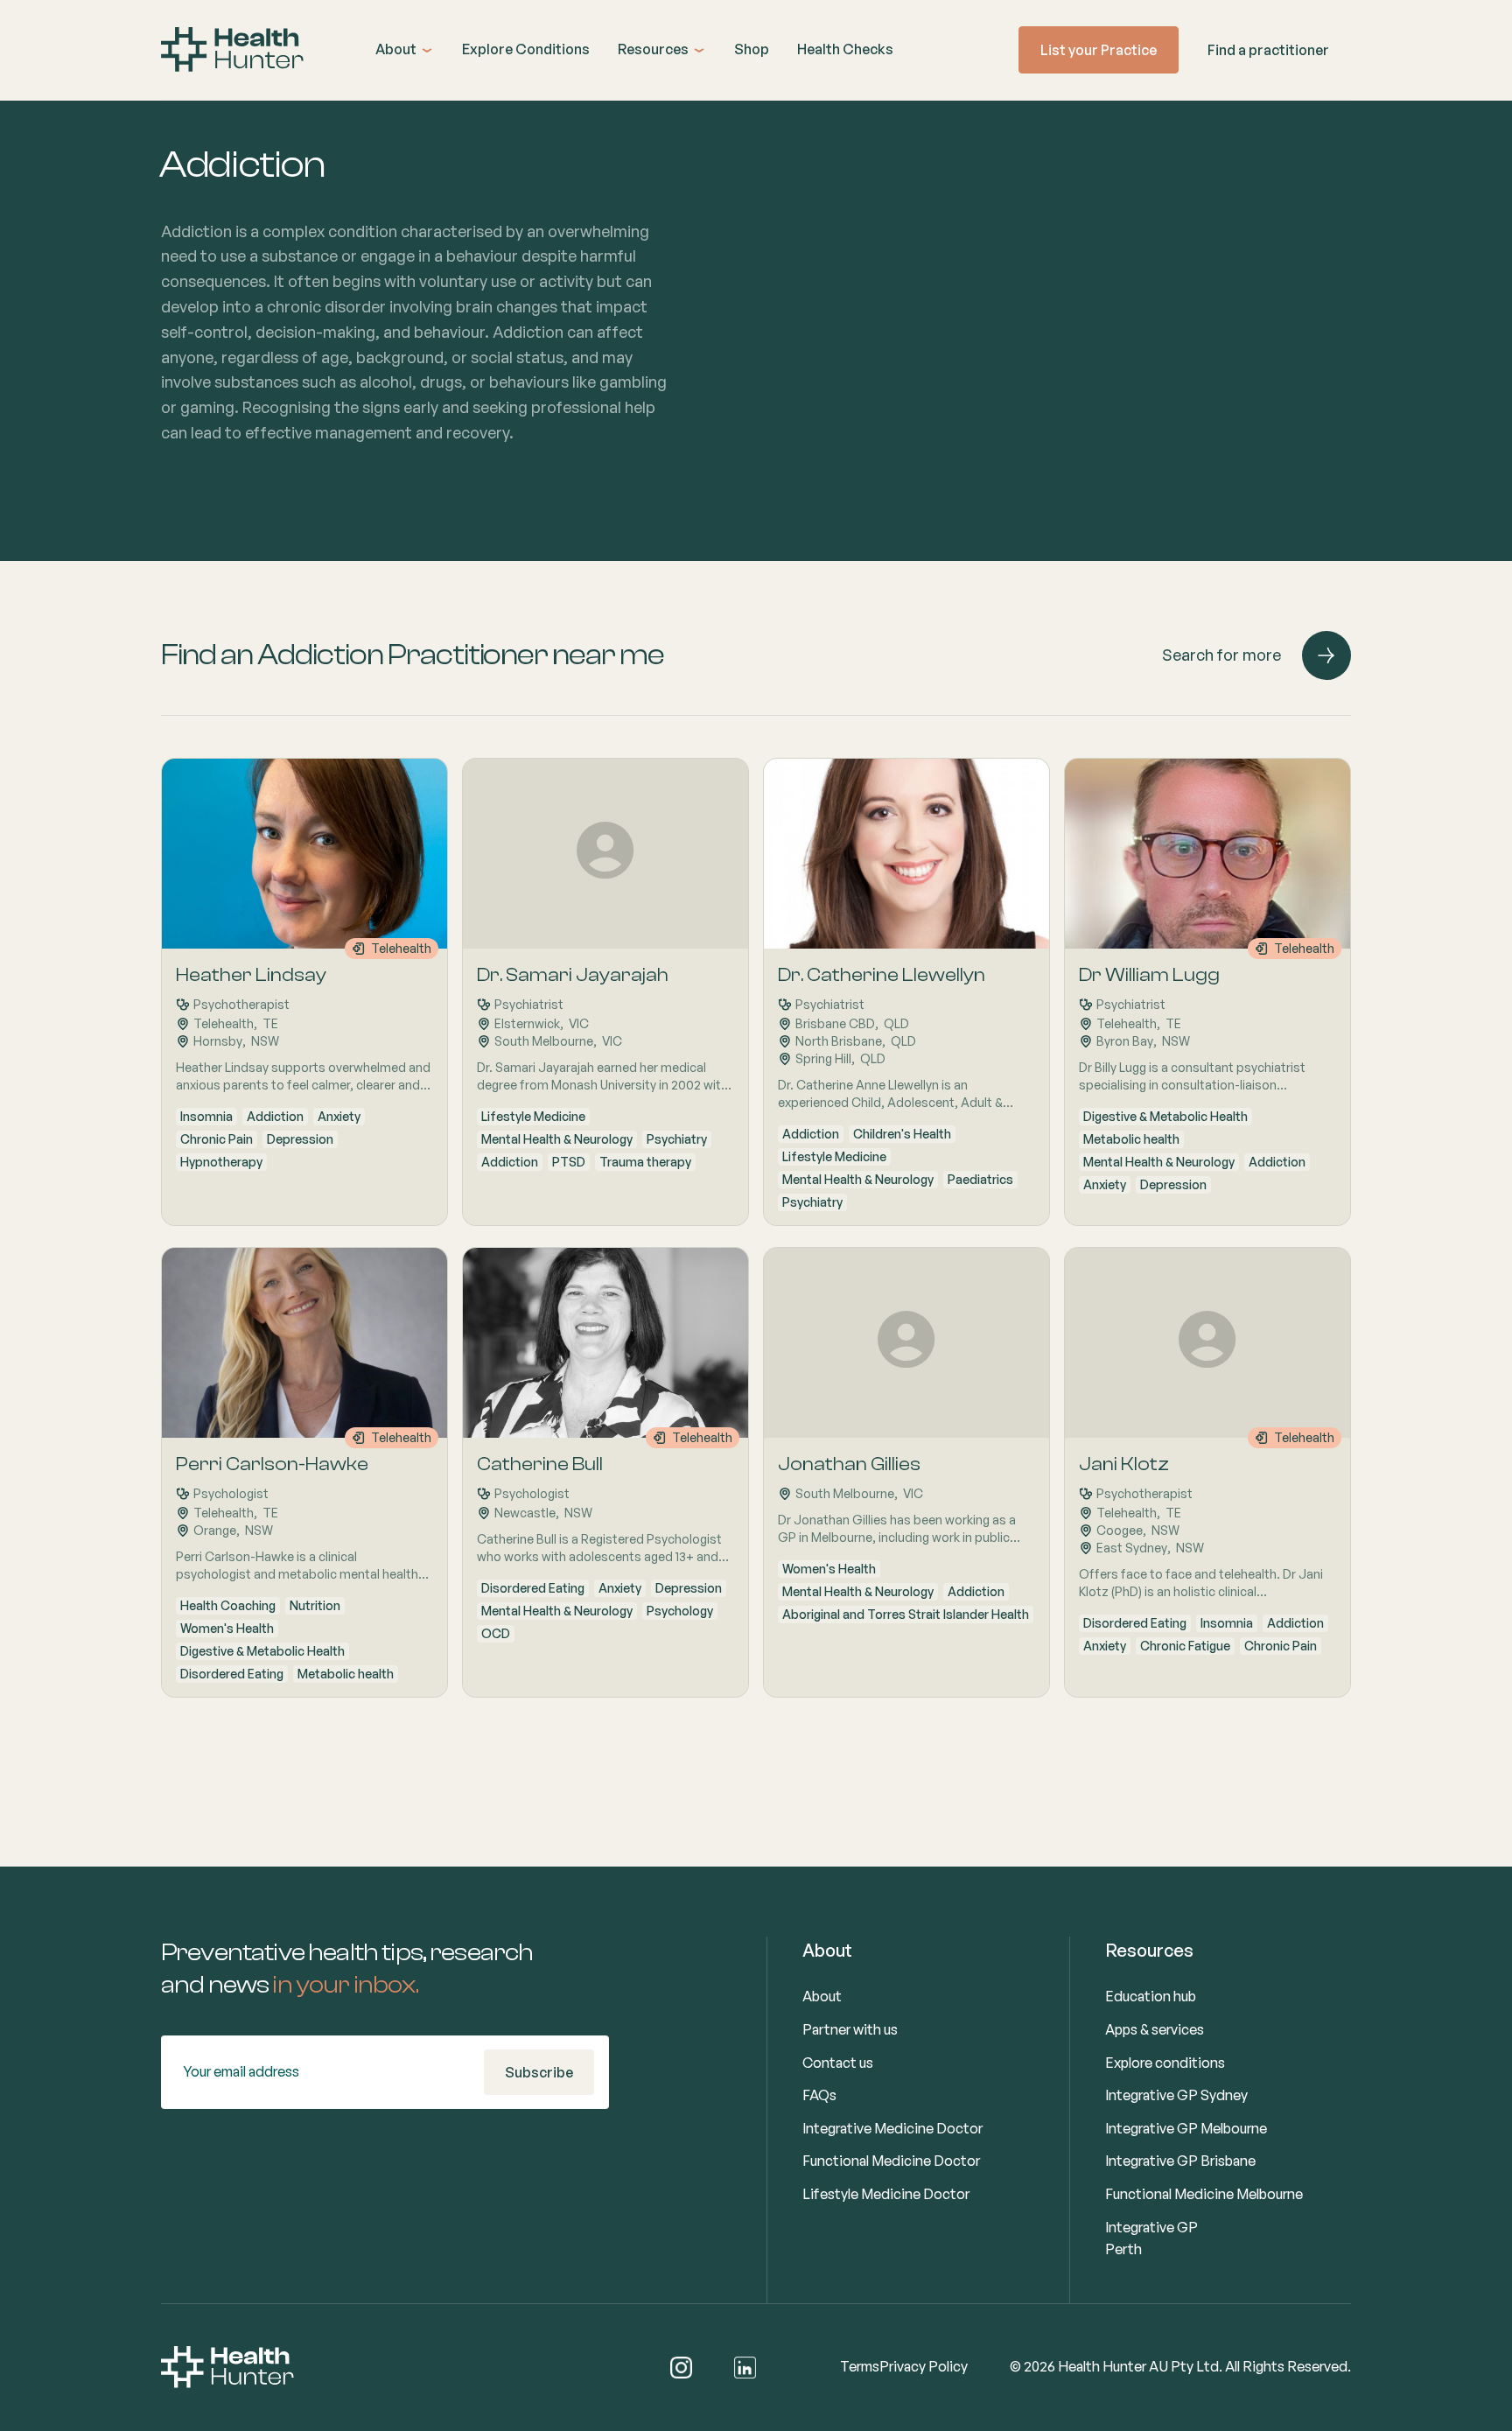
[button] (405, 50)
